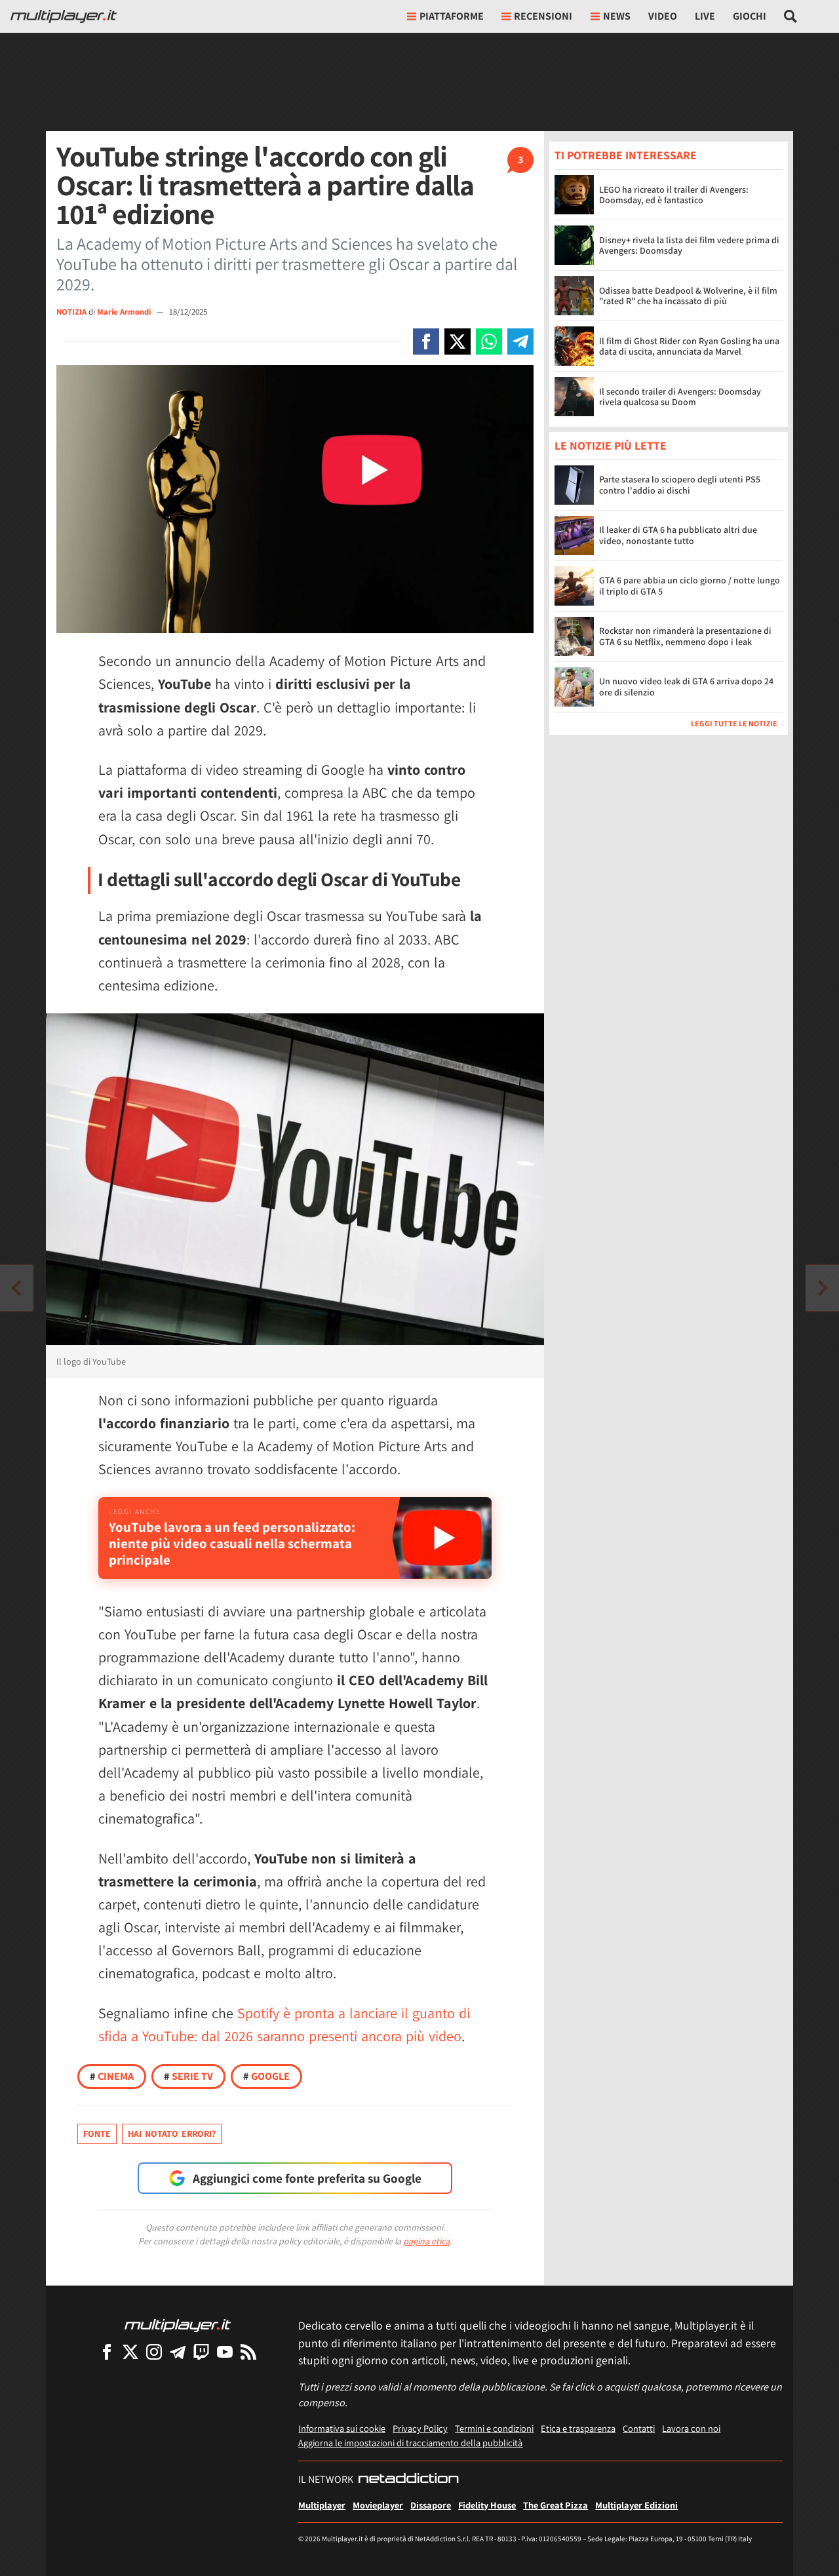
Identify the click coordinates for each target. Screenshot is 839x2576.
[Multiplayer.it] (64, 16)
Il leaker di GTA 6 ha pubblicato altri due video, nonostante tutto (678, 536)
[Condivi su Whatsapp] (489, 342)
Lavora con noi (691, 2428)
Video (663, 16)
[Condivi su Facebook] (426, 342)
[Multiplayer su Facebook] (107, 2352)
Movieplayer (378, 2505)
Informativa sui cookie (342, 2428)
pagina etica (426, 2241)
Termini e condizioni (494, 2428)
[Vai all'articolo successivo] (16, 1288)
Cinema (112, 2076)
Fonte (97, 2134)
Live (705, 16)
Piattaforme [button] (452, 16)
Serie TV (188, 2076)
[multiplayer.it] (178, 2325)
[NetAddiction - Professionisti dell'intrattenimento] (408, 2480)
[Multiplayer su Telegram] (178, 2352)
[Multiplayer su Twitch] (201, 2352)
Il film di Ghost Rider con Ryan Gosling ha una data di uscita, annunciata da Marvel (689, 346)
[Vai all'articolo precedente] (823, 1288)
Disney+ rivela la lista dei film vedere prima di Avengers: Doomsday (689, 245)
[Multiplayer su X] (130, 2352)
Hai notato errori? (172, 2134)
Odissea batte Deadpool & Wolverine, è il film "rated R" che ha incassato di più (688, 296)
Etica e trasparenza (578, 2428)
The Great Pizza (556, 2505)
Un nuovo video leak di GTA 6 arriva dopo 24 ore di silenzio (686, 687)
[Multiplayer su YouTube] (225, 2352)
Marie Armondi (125, 312)
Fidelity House (487, 2505)
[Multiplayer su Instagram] (154, 2352)
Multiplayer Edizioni (636, 2505)
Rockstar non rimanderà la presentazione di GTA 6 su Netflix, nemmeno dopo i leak (685, 637)
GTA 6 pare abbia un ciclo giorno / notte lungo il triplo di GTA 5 (690, 586)
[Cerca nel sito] (791, 16)
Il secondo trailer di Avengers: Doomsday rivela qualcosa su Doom (680, 397)
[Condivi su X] (458, 342)
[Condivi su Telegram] (520, 342)
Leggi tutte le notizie (734, 724)
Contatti (639, 2428)
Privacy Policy (420, 2428)
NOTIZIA (71, 312)
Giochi (750, 16)
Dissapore (431, 2505)
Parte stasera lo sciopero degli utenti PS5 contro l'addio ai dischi (680, 485)
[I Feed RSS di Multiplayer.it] (248, 2352)
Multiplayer (322, 2505)
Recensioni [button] (543, 16)
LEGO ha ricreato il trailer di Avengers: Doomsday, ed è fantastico (674, 195)
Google (266, 2076)
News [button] (617, 16)
